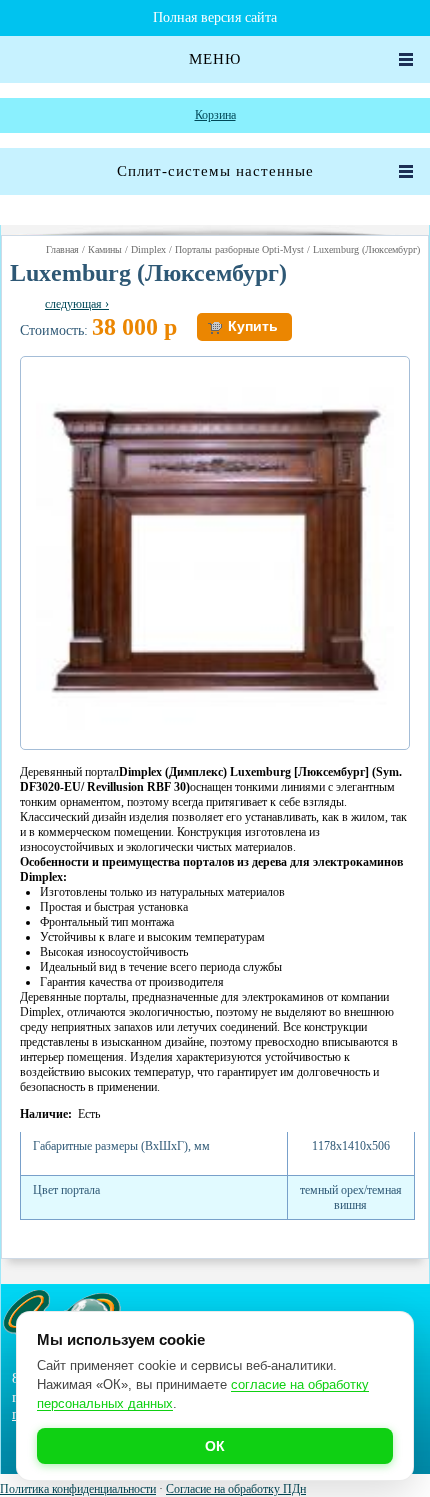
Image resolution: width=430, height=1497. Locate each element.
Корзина (215, 115)
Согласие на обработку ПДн (236, 1489)
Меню (215, 59)
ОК (215, 1446)
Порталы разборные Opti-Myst (239, 249)
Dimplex (148, 249)
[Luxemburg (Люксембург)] (215, 726)
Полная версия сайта (215, 17)
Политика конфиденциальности (78, 1489)
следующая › (77, 304)
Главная (62, 249)
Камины (105, 249)
